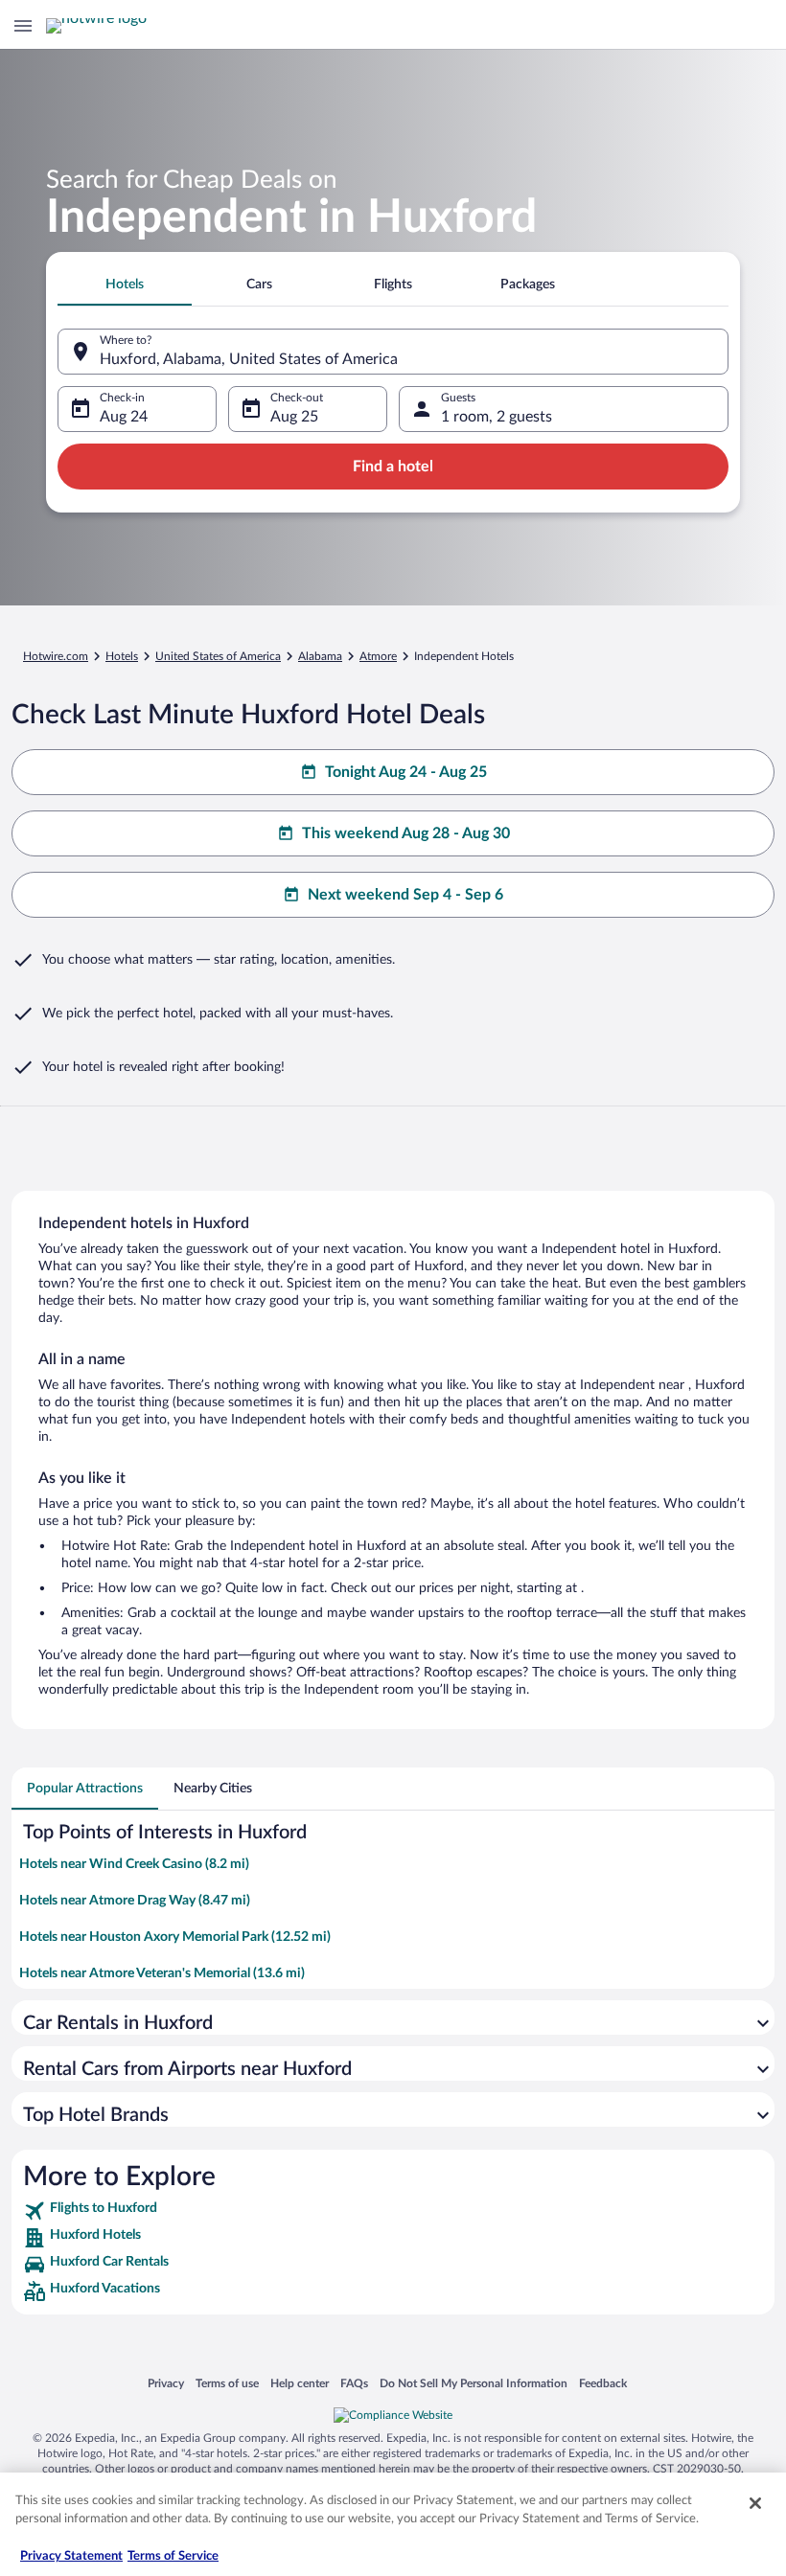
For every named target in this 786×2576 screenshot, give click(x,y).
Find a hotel (393, 467)
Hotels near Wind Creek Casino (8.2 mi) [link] (134, 1864)
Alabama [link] (320, 656)
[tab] (125, 285)
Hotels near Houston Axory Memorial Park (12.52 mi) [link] (175, 1937)
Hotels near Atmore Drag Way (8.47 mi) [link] (135, 1901)
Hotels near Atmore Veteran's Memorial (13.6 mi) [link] (162, 1973)
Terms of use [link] (227, 2383)
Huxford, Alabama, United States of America (249, 359)
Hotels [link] (122, 656)
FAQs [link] (354, 2383)
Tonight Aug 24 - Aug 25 (406, 772)
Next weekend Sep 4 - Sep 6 (405, 895)
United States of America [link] (218, 656)
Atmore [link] (378, 656)
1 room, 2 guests (497, 417)
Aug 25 (294, 417)
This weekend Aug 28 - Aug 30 (406, 833)
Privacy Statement (71, 2556)
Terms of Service (173, 2556)
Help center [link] (300, 2383)
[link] (393, 2211)
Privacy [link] (166, 2383)
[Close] (755, 2503)
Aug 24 (124, 417)
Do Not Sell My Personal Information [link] (474, 2383)
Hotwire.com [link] (56, 656)
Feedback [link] (603, 2383)
